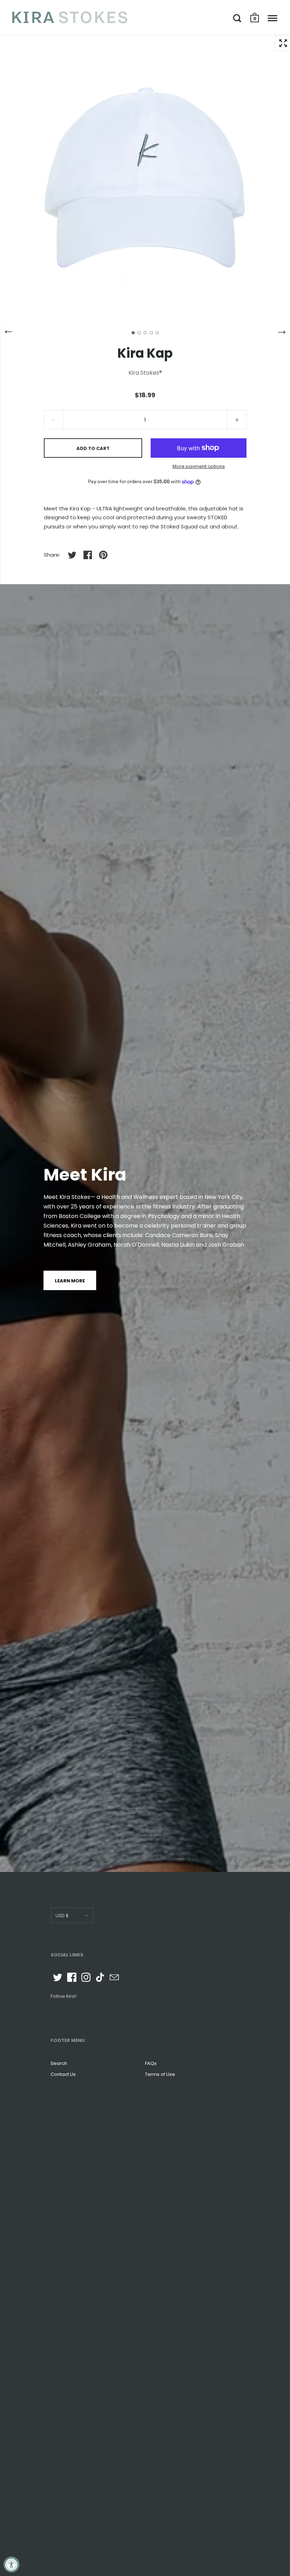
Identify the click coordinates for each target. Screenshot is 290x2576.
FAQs (151, 2063)
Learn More (70, 1281)
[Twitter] (58, 1977)
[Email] (114, 1977)
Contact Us (63, 2074)
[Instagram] (86, 1977)
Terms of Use (160, 2074)
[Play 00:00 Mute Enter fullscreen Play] (145, 180)
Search (59, 2063)
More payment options (199, 466)
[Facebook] (72, 1977)
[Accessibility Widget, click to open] (11, 2565)
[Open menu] (272, 18)
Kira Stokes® (145, 373)
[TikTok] (100, 1977)
